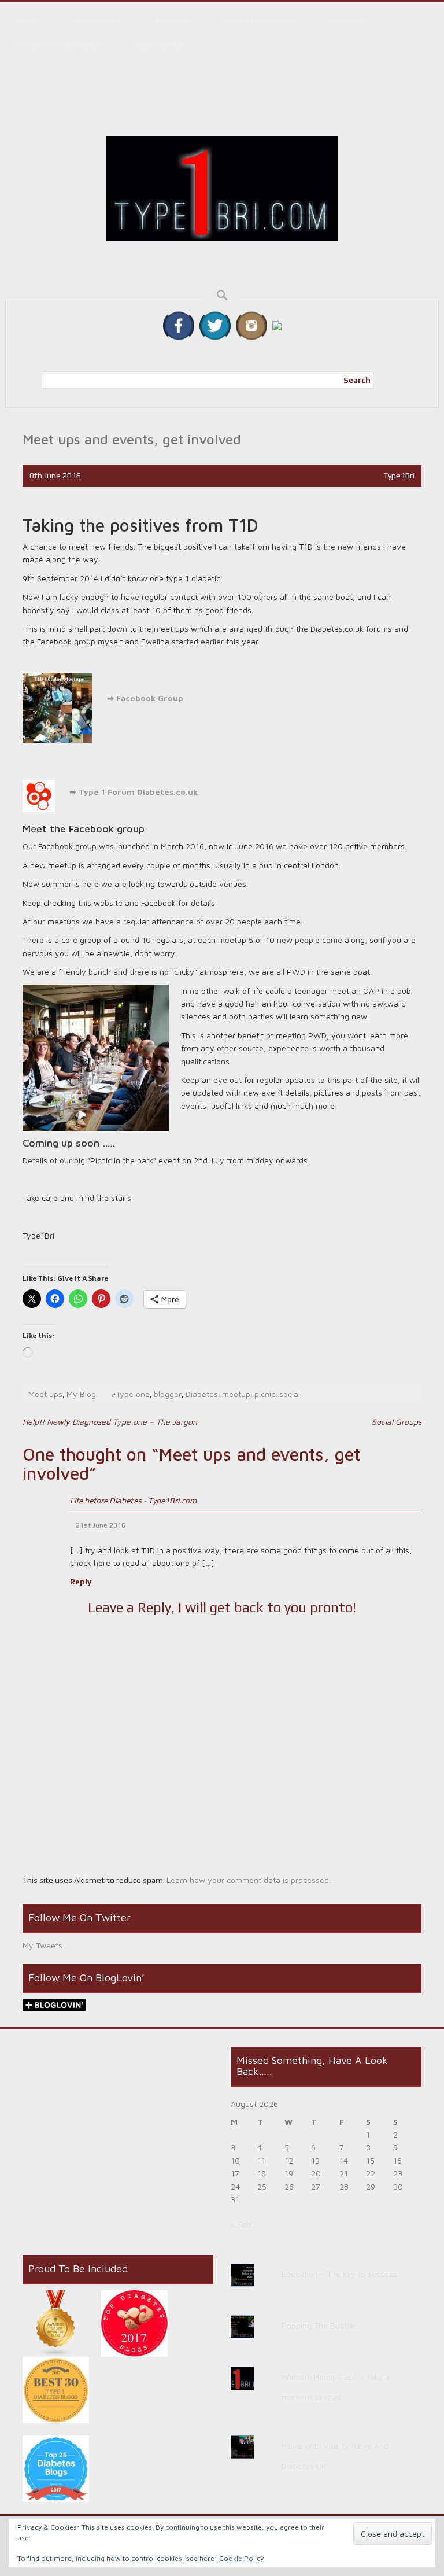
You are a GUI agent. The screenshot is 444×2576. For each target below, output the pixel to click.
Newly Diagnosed (258, 20)
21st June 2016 (101, 1525)
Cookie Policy (241, 2558)
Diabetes (202, 1394)
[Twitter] (215, 325)
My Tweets (42, 1945)
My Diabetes (97, 20)
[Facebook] (179, 325)
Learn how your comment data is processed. (249, 1880)
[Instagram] (251, 325)
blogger (168, 1394)
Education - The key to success (339, 2274)
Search (357, 380)
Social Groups (397, 1422)
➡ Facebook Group (144, 698)
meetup (236, 1394)
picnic (265, 1394)
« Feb (241, 2224)
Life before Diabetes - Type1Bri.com (133, 1501)
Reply (81, 1582)
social (290, 1394)
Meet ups (347, 20)
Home (28, 20)
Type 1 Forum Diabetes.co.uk (138, 792)
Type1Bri (399, 476)
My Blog (172, 20)
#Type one (130, 1394)
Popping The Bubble (319, 2325)
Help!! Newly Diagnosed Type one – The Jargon (110, 1422)
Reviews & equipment (60, 45)
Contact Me (161, 45)
